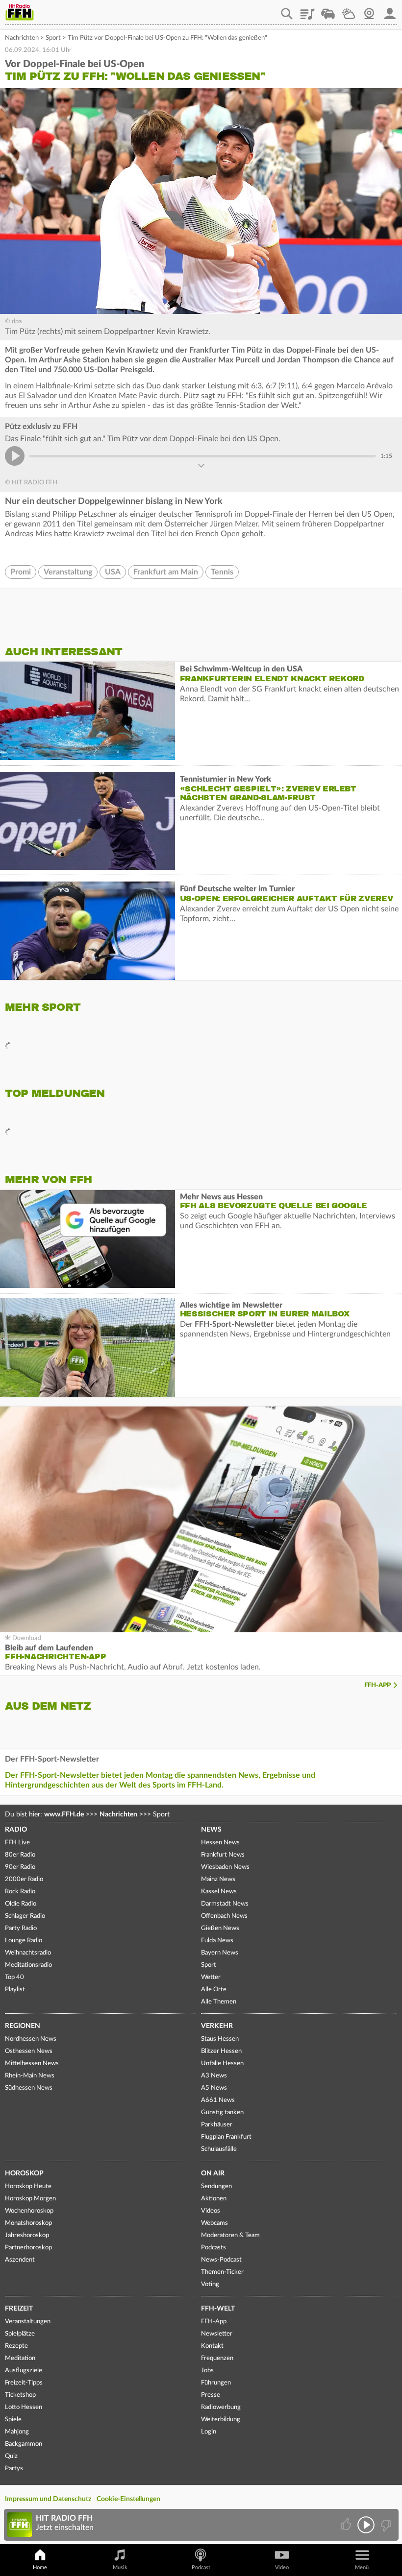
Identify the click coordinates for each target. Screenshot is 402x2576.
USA (113, 572)
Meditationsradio (28, 1965)
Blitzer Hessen (221, 2051)
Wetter (349, 10)
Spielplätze (20, 2334)
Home (40, 2567)
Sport (53, 38)
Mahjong (17, 2432)
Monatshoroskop (28, 2223)
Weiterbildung (221, 2420)
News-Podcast (221, 2260)
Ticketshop (20, 2395)
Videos (211, 2211)
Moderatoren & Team (230, 2235)
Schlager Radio (25, 1916)
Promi (21, 572)
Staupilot (328, 10)
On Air (213, 2173)
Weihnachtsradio (28, 1953)
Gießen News (220, 1928)
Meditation (20, 2358)
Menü (362, 2567)
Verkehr (217, 2026)
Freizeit (19, 2309)
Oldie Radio (21, 1904)
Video (282, 2567)
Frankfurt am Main (166, 572)
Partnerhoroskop (28, 2248)
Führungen (216, 2383)
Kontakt (212, 2346)
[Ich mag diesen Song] (347, 2525)
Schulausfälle (219, 2149)
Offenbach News (224, 1916)
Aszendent (20, 2260)
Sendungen (216, 2186)
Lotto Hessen (24, 2407)
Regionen (23, 2026)
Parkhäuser (217, 2125)
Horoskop (24, 2173)
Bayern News (220, 1953)
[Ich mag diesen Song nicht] (385, 2525)
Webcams (214, 2223)
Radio (16, 1830)
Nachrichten (22, 38)
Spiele (13, 2420)
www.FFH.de (64, 1814)
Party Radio (21, 1928)
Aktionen (214, 2199)
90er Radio (20, 1867)
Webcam (369, 10)
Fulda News (217, 1941)
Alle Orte (214, 1990)
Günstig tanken (222, 2112)
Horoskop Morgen (30, 2199)
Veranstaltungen (28, 2322)
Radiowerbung (221, 2407)
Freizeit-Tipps (24, 2383)
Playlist (307, 10)
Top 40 (14, 1977)
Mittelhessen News (32, 2063)
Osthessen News (29, 2051)
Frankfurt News (223, 1855)
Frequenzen (217, 2358)
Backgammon (24, 2444)
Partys (14, 2469)
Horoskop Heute (28, 2186)
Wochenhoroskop (29, 2211)
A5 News (214, 2088)
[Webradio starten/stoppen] (366, 2525)
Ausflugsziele (24, 2371)
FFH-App (377, 1685)
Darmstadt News (225, 1904)
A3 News (214, 2076)
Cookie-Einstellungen (128, 2499)
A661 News (218, 2100)
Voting (210, 2284)
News (211, 1830)
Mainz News (218, 1879)
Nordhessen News (31, 2039)
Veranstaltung (68, 572)
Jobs (207, 2371)
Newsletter (217, 2334)
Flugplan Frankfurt (226, 2137)
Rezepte (16, 2346)
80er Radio (20, 1855)
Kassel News (219, 1892)
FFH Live (17, 1843)
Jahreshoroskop (27, 2235)
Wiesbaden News (225, 1867)
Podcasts (214, 2248)
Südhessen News (29, 2088)
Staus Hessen (220, 2039)
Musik (120, 2567)
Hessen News (220, 1843)
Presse (211, 2395)
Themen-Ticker (222, 2272)
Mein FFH (390, 10)
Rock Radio (20, 1892)
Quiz (11, 2456)
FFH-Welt (218, 2309)
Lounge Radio (24, 1941)
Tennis (222, 572)
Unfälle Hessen (222, 2063)
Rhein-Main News (30, 2076)
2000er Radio (24, 1879)
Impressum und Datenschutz (48, 2499)
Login (209, 2432)
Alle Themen (219, 2002)
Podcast (201, 2567)
